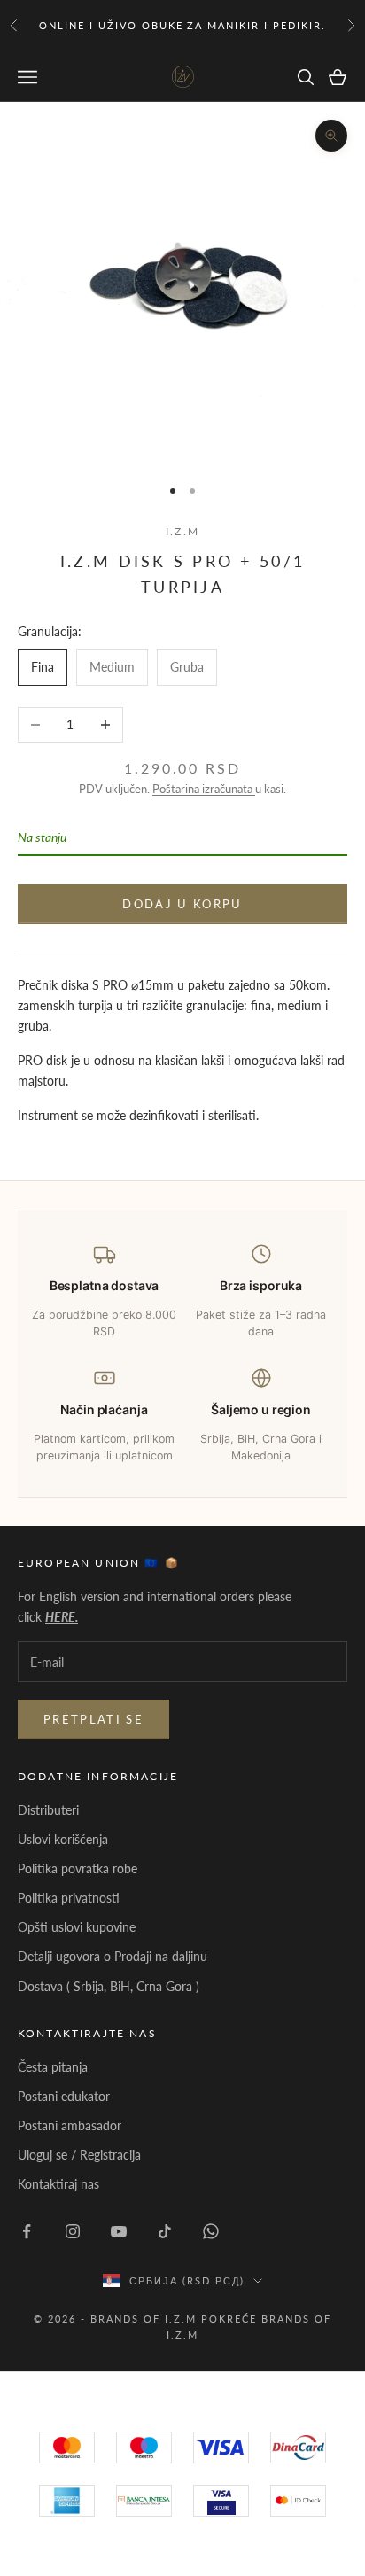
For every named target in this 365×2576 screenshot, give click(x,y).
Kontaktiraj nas (58, 2184)
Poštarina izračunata (204, 789)
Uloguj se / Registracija (79, 2155)
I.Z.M (182, 531)
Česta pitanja (53, 2067)
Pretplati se (93, 1719)
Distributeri (48, 1810)
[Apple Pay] (298, 2501)
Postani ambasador (70, 2125)
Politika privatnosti (69, 1898)
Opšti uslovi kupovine (77, 1927)
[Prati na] (27, 2231)
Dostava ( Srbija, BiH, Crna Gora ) (109, 1986)
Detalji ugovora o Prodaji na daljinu (113, 1956)
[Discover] (221, 2501)
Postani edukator (64, 2096)
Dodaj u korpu (182, 904)
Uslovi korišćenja (63, 1839)
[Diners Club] (144, 2501)
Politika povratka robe (78, 1868)
